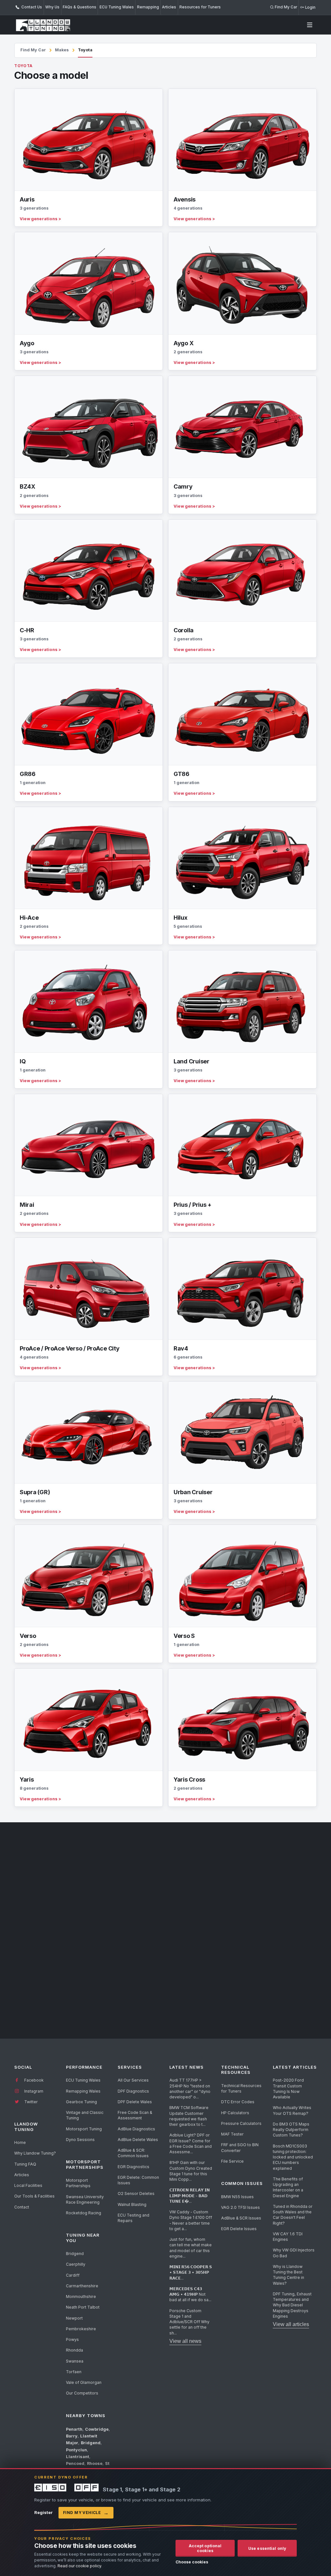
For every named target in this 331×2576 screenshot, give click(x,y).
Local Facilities (28, 2185)
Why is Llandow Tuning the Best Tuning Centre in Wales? (288, 2275)
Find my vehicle (86, 2513)
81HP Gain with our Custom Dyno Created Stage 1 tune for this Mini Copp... (191, 2171)
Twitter (31, 2102)
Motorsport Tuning (84, 2129)
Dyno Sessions (80, 2140)
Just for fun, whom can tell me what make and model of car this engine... (191, 2248)
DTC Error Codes (238, 2102)
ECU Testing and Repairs (133, 2218)
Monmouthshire (81, 2297)
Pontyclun (76, 2450)
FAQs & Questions (80, 7)
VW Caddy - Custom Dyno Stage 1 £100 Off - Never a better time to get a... (191, 2220)
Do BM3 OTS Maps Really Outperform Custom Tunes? (291, 2130)
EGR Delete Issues (239, 2229)
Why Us (52, 7)
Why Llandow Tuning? (35, 2153)
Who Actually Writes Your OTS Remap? (292, 2110)
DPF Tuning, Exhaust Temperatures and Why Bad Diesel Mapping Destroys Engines (292, 2305)
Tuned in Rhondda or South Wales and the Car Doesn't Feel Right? (293, 2215)
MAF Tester (232, 2134)
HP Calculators (235, 2113)
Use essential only (267, 2548)
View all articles (291, 2324)
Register (43, 2512)
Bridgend (75, 2254)
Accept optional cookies (205, 2548)
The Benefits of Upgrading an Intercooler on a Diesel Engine (288, 2187)
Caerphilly (76, 2264)
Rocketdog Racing (84, 2213)
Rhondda (75, 2350)
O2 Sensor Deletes (136, 2193)
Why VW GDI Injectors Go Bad (294, 2253)
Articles (169, 7)
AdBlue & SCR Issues (241, 2218)
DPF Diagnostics (133, 2091)
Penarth (74, 2429)
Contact (22, 2207)
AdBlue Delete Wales (138, 2140)
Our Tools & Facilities (34, 2196)
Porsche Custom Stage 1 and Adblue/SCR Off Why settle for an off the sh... (189, 2322)
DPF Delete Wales (135, 2102)
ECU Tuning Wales (117, 7)
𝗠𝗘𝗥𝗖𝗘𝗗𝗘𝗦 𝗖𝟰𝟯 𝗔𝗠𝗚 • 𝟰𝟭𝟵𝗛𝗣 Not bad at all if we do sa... (190, 2294)
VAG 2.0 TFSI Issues (240, 2207)
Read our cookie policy (79, 2566)
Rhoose (95, 2463)
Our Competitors (82, 2393)
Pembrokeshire (81, 2329)
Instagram (33, 2091)
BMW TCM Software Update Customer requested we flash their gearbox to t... (189, 2116)
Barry (72, 2436)
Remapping (148, 7)
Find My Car (33, 50)
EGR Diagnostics (133, 2167)
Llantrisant (78, 2457)
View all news (185, 2341)
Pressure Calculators (241, 2123)
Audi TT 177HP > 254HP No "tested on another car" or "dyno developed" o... (190, 2089)
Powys (72, 2339)
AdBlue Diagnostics (136, 2129)
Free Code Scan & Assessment (135, 2115)
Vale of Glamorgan (84, 2382)
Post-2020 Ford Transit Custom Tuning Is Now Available (288, 2089)
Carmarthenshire (82, 2286)
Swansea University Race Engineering (85, 2199)
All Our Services (133, 2080)
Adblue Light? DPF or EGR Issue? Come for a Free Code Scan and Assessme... (191, 2143)
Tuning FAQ (25, 2164)
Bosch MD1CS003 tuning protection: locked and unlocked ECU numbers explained (293, 2157)
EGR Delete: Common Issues (138, 2180)
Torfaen (74, 2372)
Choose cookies (192, 2562)
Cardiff (73, 2275)
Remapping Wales (83, 2091)
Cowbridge (97, 2429)
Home (20, 2142)
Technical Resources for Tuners (241, 2088)
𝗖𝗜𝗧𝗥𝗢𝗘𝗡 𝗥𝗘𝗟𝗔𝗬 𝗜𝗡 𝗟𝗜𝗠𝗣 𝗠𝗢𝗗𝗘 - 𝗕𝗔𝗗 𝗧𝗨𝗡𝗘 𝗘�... (190, 2196)
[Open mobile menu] (310, 25)
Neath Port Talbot (83, 2307)
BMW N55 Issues (237, 2197)
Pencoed (75, 2463)
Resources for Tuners (200, 7)
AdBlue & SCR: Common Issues (133, 2153)
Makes (62, 50)
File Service (232, 2161)
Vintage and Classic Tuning (85, 2115)
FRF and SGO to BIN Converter (240, 2147)
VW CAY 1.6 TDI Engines (288, 2237)
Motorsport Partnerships (78, 2183)
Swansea (75, 2361)
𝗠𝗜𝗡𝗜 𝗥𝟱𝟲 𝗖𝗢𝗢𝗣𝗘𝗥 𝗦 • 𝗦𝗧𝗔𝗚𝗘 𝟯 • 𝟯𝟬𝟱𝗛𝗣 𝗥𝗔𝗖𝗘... (191, 2272)
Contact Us (31, 7)
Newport (74, 2318)
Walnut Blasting (132, 2204)
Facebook (33, 2080)
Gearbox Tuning (81, 2102)
